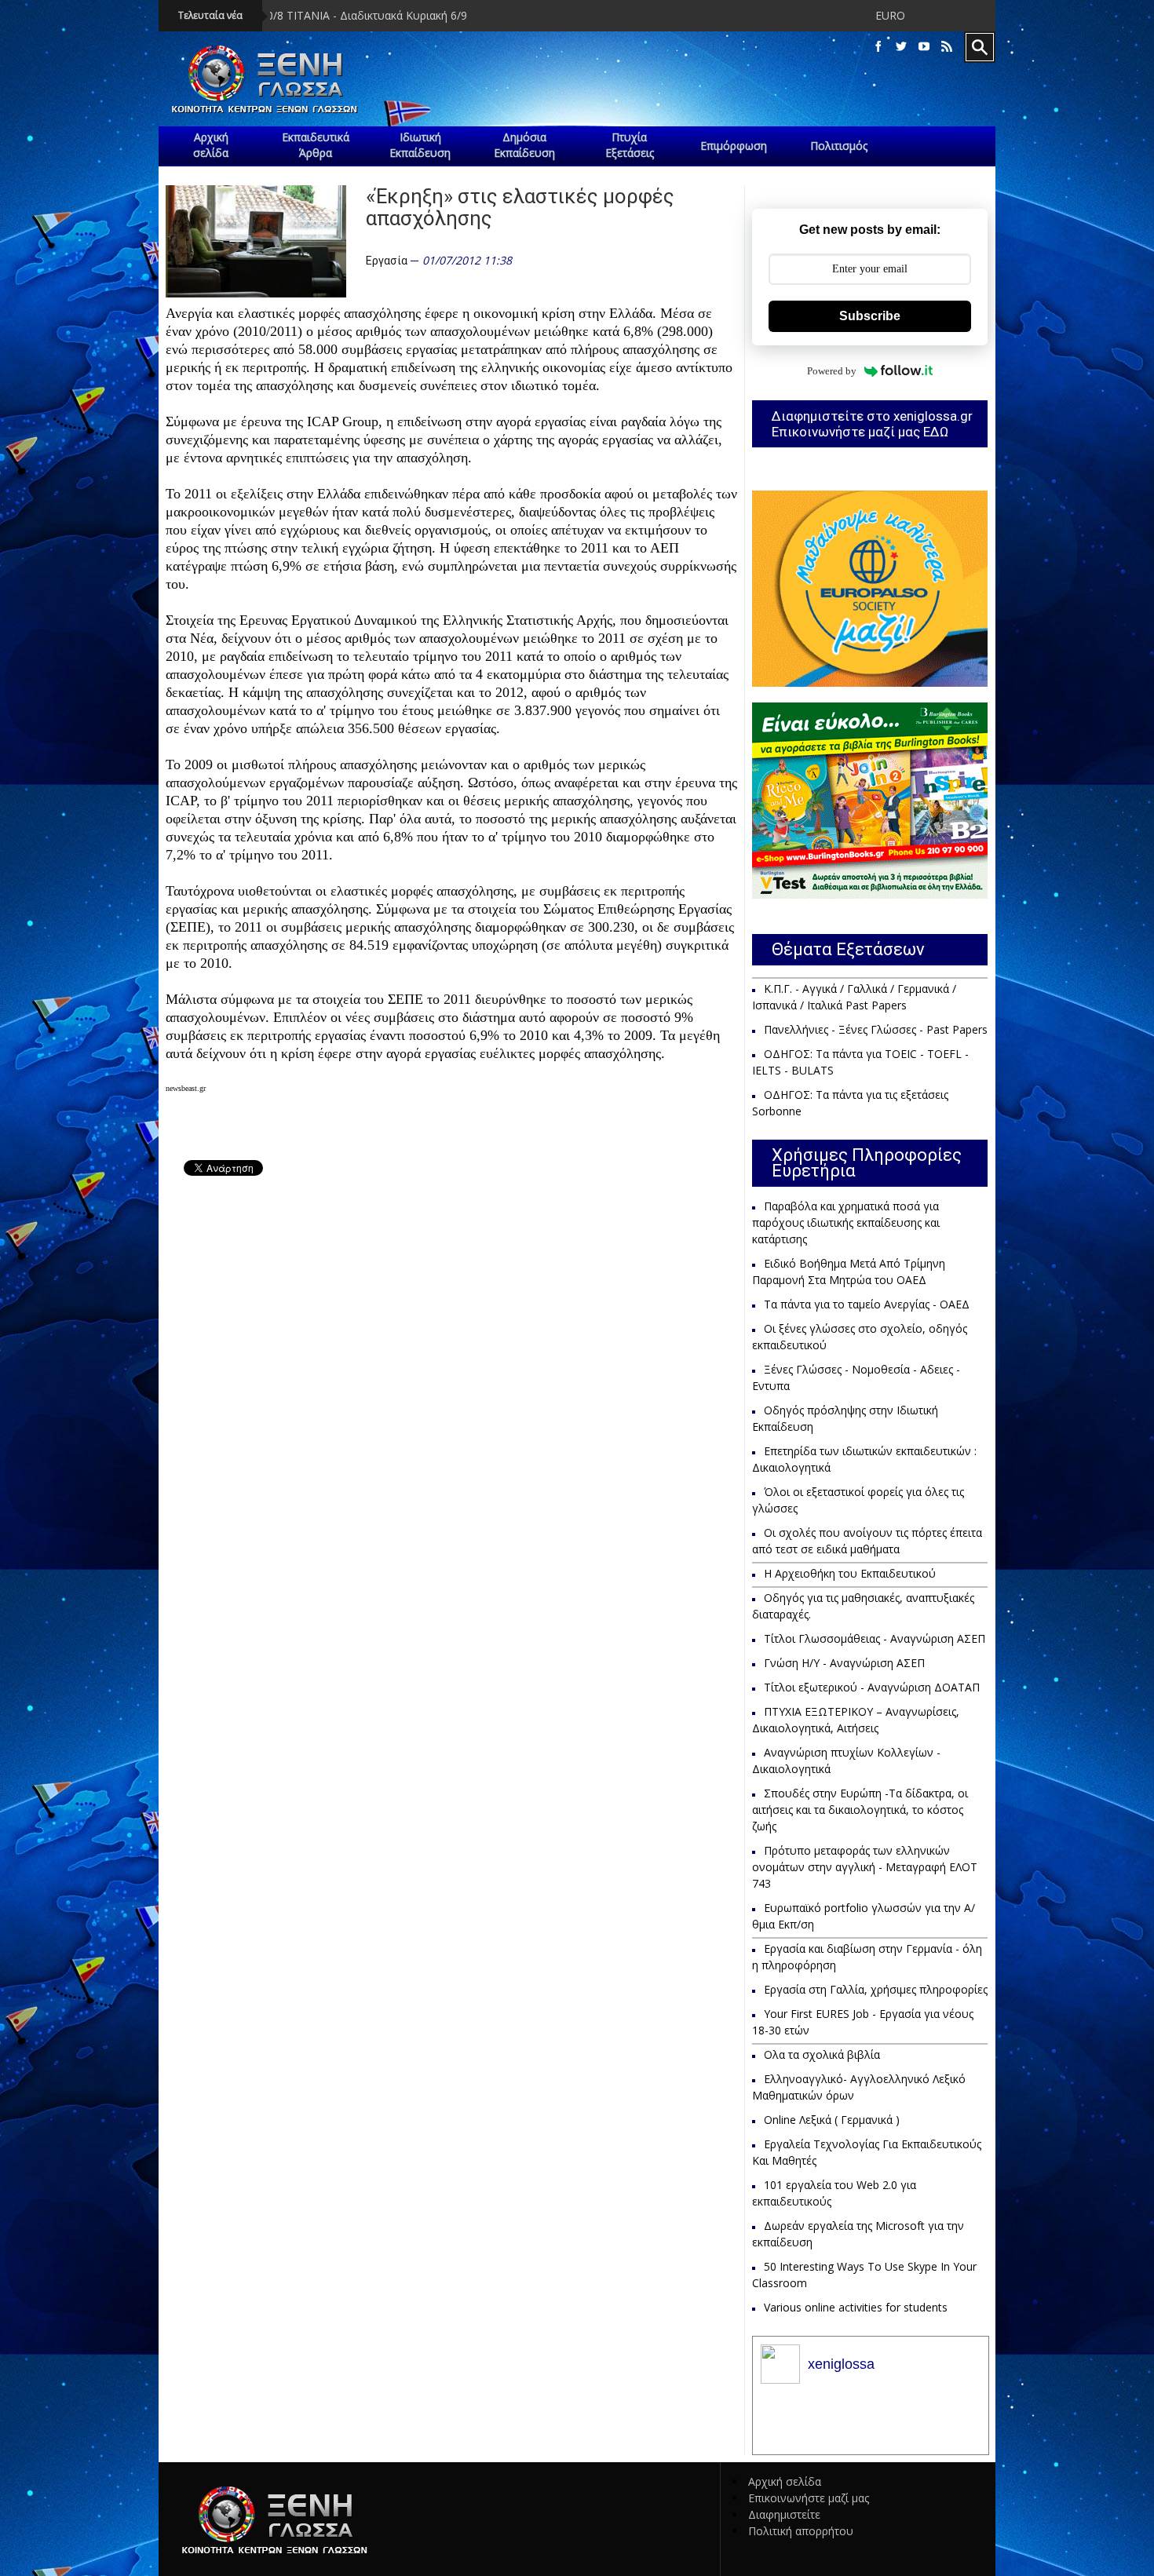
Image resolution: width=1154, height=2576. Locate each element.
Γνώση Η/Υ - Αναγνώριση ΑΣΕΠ (844, 1663)
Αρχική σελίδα (785, 2481)
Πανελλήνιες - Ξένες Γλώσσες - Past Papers (876, 1029)
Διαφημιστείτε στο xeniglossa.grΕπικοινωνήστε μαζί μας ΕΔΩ (872, 424)
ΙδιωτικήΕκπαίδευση (420, 145)
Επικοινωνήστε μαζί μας (809, 2498)
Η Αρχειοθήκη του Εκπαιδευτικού (850, 1573)
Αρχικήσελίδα (211, 145)
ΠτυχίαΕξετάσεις (630, 145)
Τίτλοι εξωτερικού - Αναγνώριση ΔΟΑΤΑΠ (872, 1687)
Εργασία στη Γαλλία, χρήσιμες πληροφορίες (876, 1989)
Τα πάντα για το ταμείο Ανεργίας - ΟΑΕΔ (867, 1304)
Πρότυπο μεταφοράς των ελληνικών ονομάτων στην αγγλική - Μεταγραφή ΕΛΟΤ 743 (865, 1867)
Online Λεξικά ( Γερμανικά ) (832, 2120)
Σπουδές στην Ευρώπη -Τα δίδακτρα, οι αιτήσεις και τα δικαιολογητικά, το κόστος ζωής (860, 1810)
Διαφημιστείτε (784, 2514)
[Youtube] (924, 47)
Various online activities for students (856, 2307)
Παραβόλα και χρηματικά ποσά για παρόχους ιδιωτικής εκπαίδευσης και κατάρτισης (846, 1222)
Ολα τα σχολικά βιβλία (822, 2054)
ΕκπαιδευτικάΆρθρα (316, 145)
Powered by (832, 371)
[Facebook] (878, 47)
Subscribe (870, 316)
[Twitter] (901, 47)
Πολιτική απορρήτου (801, 2531)
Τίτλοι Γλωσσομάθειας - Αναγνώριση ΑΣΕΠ (875, 1638)
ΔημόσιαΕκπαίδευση (524, 145)
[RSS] (947, 47)
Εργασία (387, 261)
